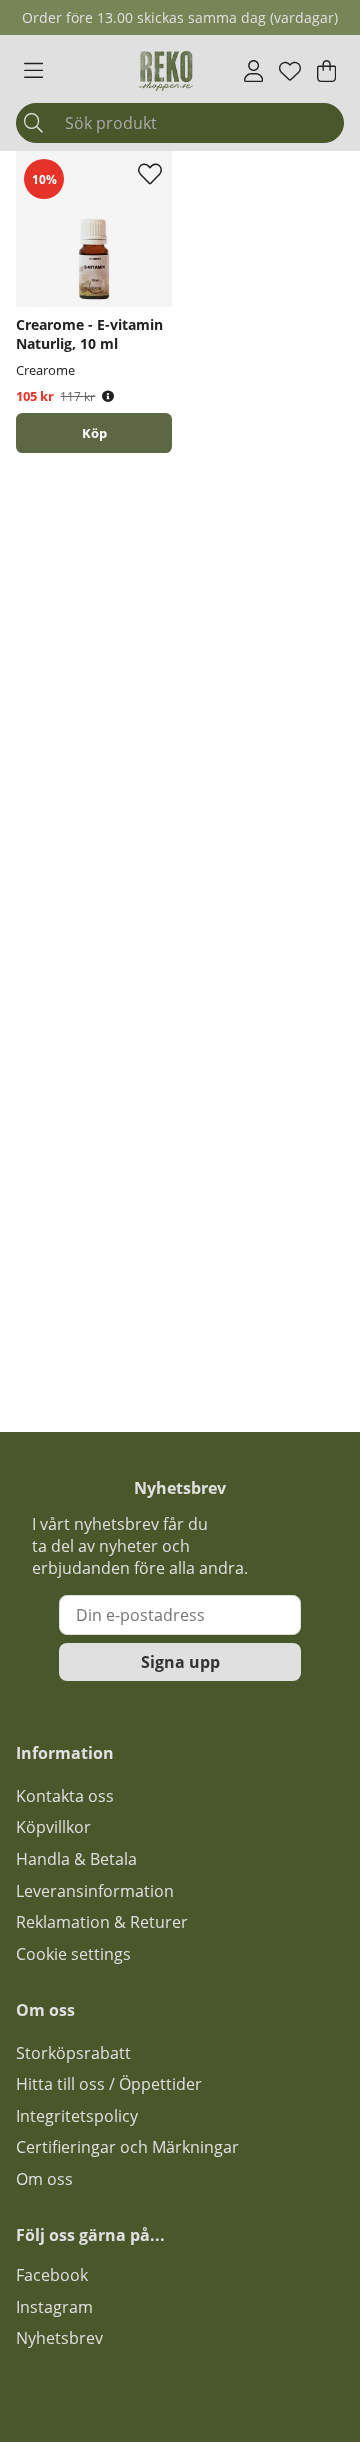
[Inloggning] (253, 71)
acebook (56, 2275)
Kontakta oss (65, 1796)
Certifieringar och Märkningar (127, 2147)
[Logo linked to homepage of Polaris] (166, 71)
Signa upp (180, 1662)
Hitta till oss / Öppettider (109, 2084)
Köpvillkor (53, 1827)
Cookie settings (73, 1954)
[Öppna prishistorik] (108, 396)
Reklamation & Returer (102, 1922)
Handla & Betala (76, 1859)
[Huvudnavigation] (33, 71)
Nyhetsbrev (59, 2338)
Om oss (44, 2179)
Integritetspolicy (77, 2116)
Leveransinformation (95, 1891)
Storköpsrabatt (73, 2053)
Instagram (54, 2307)
